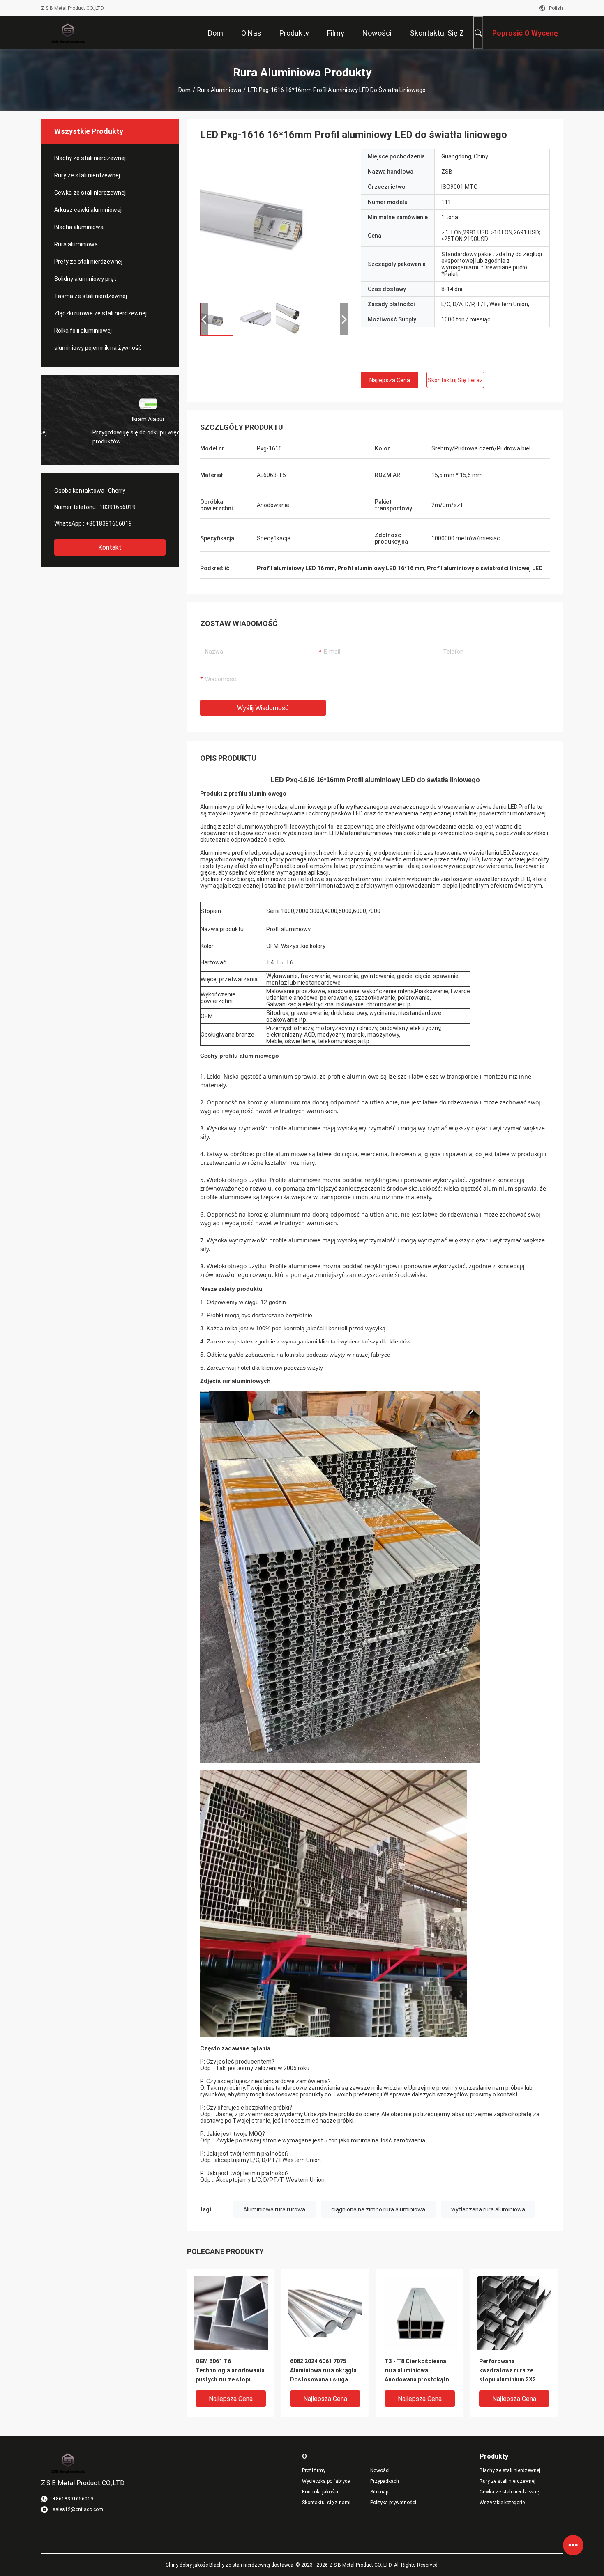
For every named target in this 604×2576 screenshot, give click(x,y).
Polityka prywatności (393, 2503)
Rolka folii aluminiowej (83, 331)
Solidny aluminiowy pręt (85, 279)
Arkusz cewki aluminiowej (88, 210)
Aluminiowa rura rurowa (274, 2209)
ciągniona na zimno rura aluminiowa (378, 2209)
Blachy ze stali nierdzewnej (90, 158)
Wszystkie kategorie (502, 2503)
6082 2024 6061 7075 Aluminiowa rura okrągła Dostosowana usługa (323, 2370)
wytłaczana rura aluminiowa (488, 2209)
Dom (184, 90)
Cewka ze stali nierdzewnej (90, 193)
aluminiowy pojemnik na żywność (98, 348)
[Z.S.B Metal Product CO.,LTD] (68, 33)
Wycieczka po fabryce (326, 2481)
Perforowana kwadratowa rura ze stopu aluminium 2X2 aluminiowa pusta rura (509, 2371)
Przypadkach (385, 2481)
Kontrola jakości (320, 2492)
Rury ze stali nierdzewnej (87, 175)
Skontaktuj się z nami (326, 2503)
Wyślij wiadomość (263, 708)
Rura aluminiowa (219, 90)
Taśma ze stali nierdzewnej (91, 296)
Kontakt (110, 548)
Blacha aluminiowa (79, 227)
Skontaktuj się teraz (455, 380)
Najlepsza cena (390, 380)
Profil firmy (314, 2470)
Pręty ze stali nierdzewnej (88, 262)
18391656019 (118, 507)
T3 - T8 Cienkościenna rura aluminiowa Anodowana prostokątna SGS (418, 2371)
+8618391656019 (109, 523)
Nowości (380, 2470)
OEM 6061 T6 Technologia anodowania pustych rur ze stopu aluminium (230, 2371)
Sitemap (379, 2492)
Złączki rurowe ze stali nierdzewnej (100, 313)
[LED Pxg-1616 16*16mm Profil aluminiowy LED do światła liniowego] (274, 223)
